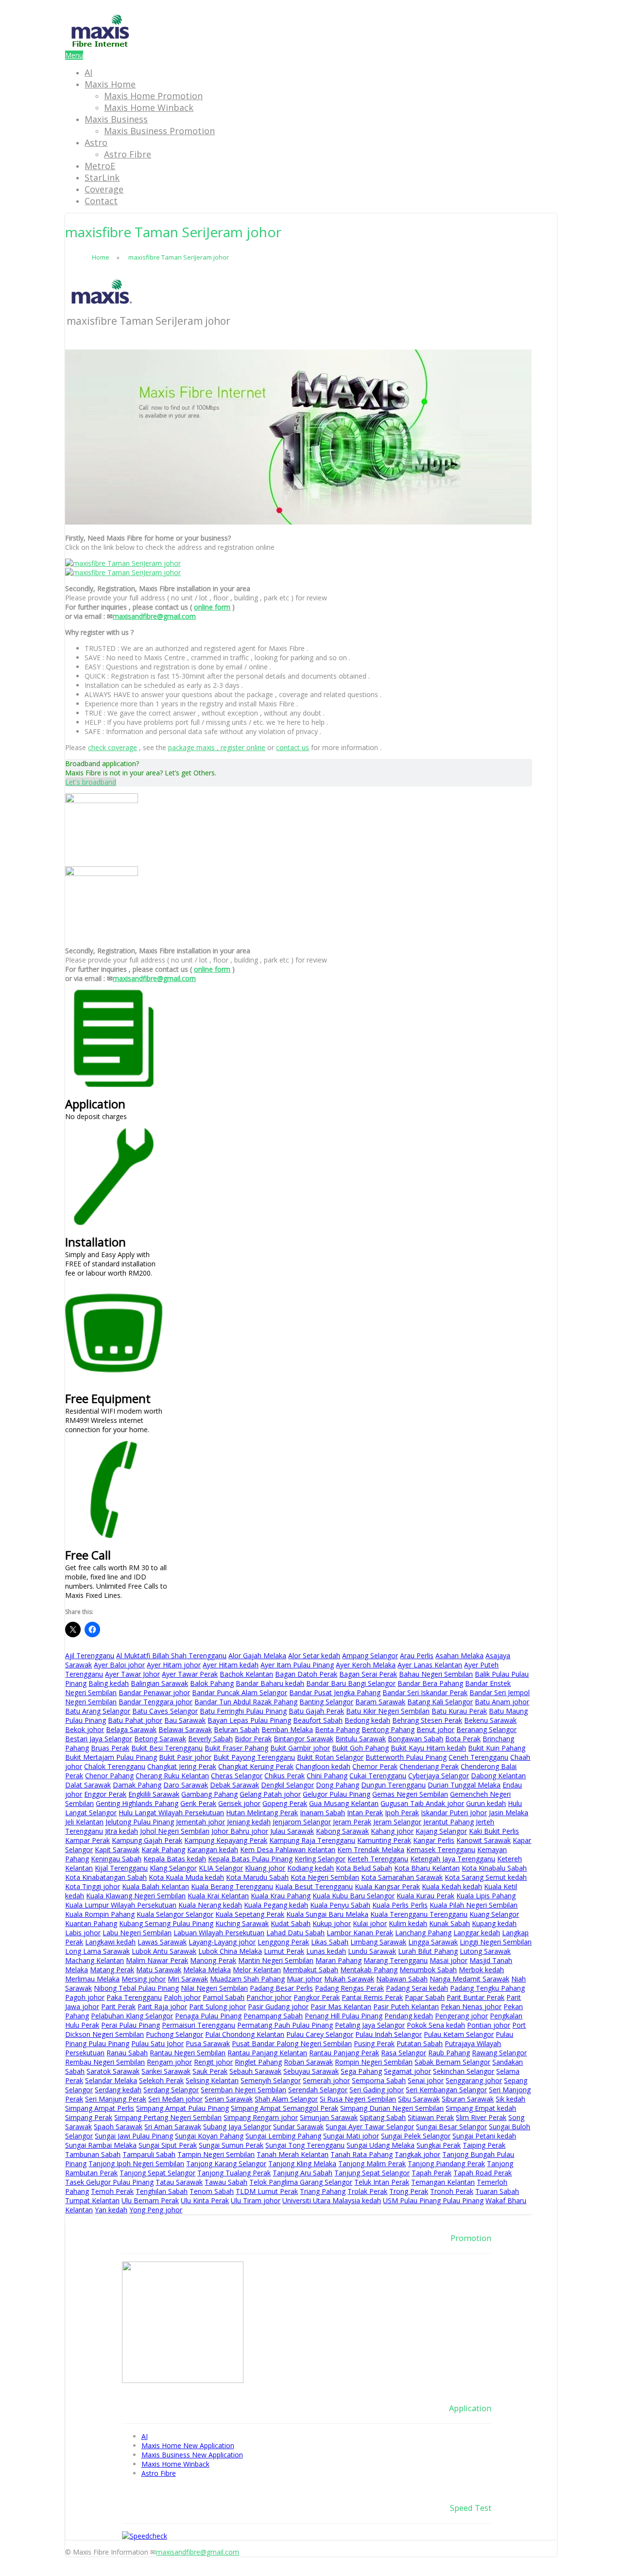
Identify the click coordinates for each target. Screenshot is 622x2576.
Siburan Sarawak (468, 2099)
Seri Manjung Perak (116, 2099)
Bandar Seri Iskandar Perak (425, 1692)
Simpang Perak (89, 2117)
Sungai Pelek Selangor (416, 2136)
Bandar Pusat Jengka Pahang (335, 1692)
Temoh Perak (112, 2191)
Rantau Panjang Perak (344, 2053)
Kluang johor (265, 1868)
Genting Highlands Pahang (137, 1803)
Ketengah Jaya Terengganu (453, 1859)
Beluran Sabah (237, 1729)
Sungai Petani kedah (484, 2136)
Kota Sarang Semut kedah (486, 1877)
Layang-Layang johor (222, 1942)
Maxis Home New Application (188, 2445)
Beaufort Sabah (318, 1720)
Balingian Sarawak (159, 1683)
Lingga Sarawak (433, 1942)
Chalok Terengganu (115, 1766)
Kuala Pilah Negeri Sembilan (474, 1905)
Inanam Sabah (322, 1813)
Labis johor (83, 1933)
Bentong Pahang (388, 1729)
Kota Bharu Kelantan (427, 1868)
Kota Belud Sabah (364, 1868)
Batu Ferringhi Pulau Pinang (243, 1711)
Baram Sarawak (380, 1702)
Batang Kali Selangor (440, 1702)
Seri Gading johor (377, 2090)
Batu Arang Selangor (98, 1711)
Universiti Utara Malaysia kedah (332, 2200)
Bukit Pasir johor (185, 1757)
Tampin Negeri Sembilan (216, 2154)
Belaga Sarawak (131, 1729)
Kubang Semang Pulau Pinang (166, 1923)
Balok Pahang (212, 1683)
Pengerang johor (461, 2016)
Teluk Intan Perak (382, 2182)
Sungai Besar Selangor (451, 2127)
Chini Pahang (327, 1776)
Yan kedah (111, 2210)
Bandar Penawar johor (154, 1692)
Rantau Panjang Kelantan (267, 2053)
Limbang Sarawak (378, 1942)
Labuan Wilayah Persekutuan (219, 1933)
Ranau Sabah (127, 2053)
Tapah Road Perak (483, 2173)
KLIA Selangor (221, 1868)
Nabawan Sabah (402, 1979)
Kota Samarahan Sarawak (402, 1877)
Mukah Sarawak (349, 1979)
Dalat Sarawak (88, 1785)
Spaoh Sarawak (118, 2127)
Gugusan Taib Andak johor (422, 1803)
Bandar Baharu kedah (270, 1683)
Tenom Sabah (212, 2191)
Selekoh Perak (161, 2080)
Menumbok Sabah (428, 1970)
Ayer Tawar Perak (190, 1674)
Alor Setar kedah (314, 1656)
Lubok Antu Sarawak (164, 1951)
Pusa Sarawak (208, 2043)
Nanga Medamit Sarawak (469, 1979)
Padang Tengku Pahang (487, 1988)
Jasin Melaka (509, 1813)
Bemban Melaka (287, 1729)
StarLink (102, 177)
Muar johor (304, 1979)
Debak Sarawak (234, 1785)
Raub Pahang (449, 2053)
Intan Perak (365, 1813)
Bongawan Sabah (415, 1739)
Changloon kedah (323, 1766)
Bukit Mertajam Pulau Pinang (111, 1757)
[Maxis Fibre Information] (100, 46)
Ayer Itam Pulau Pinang (297, 1665)
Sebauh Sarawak (255, 2071)
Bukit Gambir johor (300, 1748)
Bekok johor (85, 1729)
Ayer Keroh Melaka (366, 1665)
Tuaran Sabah (497, 2191)
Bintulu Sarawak (361, 1739)
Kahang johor (392, 1831)
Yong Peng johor (156, 2210)
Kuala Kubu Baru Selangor (354, 1896)
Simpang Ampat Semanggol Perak (285, 2108)
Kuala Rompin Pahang (100, 1914)
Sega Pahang (361, 2071)
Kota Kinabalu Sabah (494, 1868)
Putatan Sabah (420, 2043)
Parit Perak (118, 2006)
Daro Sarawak (186, 1785)
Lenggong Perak (283, 1942)
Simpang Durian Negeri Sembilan (392, 2108)
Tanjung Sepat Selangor (372, 2173)
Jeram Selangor (397, 1822)
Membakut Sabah (311, 1970)
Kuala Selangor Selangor (175, 1914)
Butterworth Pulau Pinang (406, 1757)
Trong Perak (409, 2191)
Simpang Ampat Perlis (100, 2108)
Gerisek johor (239, 1803)
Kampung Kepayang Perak (226, 1840)
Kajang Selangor (441, 1831)
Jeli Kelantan (84, 1822)
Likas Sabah (330, 1942)
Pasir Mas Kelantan (341, 2006)
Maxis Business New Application (192, 2455)
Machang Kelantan (95, 1960)
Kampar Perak (87, 1840)
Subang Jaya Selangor (237, 2127)
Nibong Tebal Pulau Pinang (136, 1988)
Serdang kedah (118, 2090)
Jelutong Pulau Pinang (140, 1822)
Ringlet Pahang (258, 2062)
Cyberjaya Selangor (439, 1776)
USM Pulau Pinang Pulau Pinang (433, 2200)
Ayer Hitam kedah (231, 1665)
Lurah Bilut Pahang (428, 1951)
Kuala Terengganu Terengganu (419, 1914)
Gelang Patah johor (270, 1794)
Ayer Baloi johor (119, 1665)
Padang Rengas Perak (349, 1988)
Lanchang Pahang (423, 1933)
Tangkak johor (417, 2154)
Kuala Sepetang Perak (250, 1914)
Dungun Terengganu (393, 1785)
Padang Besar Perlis (281, 1988)
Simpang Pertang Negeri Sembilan (168, 2117)
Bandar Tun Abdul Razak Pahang (246, 1702)
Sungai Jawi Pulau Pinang (134, 2136)
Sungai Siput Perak (168, 2145)
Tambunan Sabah (93, 2154)
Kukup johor (332, 1923)
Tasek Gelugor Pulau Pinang (109, 2182)
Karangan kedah (213, 1849)
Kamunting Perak (384, 1840)
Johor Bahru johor (240, 1831)
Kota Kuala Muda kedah (186, 1877)
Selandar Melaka (111, 2080)
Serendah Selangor (318, 2090)
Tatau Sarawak (179, 2182)
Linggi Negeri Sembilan (496, 1942)
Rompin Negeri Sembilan (374, 2062)
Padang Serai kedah (417, 1988)
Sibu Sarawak (419, 2099)
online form (212, 607)
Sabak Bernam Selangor (452, 2062)
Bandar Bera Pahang (430, 1683)
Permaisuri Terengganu (199, 2025)
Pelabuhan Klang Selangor (132, 2016)
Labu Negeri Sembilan (137, 1933)
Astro (96, 142)
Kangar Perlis (434, 1840)
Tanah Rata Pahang (362, 2154)
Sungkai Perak (439, 2145)
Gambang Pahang (209, 1794)
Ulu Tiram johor (256, 2200)
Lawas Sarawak (162, 1942)
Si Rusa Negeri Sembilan (358, 2099)
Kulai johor (370, 1923)
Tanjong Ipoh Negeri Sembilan (136, 2164)
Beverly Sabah (210, 1739)
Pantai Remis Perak (372, 1997)
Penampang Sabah (273, 2016)
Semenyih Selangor (271, 2080)
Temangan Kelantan (443, 2182)
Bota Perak (463, 1739)
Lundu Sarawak (372, 1951)
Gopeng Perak (285, 1803)
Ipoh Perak (402, 1813)
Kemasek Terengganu (441, 1849)
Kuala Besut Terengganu (314, 1886)
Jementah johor (200, 1822)
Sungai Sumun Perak (231, 2145)
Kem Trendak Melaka (371, 1849)
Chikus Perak (285, 1776)
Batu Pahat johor (135, 1720)
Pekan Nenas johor (471, 2006)
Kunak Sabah (449, 1923)
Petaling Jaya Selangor (370, 2025)
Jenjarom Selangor (302, 1822)
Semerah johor (326, 2080)
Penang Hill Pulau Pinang (344, 2016)
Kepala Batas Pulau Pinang (250, 1859)
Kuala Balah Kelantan (155, 1886)
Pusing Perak (374, 2043)
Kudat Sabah (291, 1923)
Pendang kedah (409, 2016)
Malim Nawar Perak (157, 1960)
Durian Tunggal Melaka (464, 1785)
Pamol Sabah (224, 1997)
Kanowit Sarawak (484, 1840)
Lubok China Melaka (230, 1951)
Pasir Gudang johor (278, 2006)
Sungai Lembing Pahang (283, 2136)
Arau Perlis (417, 1656)
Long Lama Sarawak (97, 1951)
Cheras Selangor (237, 1776)
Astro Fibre (128, 154)
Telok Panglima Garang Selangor (301, 2182)
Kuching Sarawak (242, 1923)
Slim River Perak (481, 2117)
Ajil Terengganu (90, 1656)
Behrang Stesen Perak (427, 1720)
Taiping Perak (484, 2145)
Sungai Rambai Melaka (101, 2145)
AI (88, 72)
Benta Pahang (337, 1729)
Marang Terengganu (396, 1960)
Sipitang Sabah (383, 2117)
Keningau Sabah (116, 1859)
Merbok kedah (481, 1970)
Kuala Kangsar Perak (387, 1886)
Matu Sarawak (159, 1970)
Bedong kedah (367, 1720)
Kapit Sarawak (117, 1849)
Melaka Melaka (207, 1970)
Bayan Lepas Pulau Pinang (249, 1720)
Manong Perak (213, 1960)
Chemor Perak (375, 1766)
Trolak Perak (367, 2191)
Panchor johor (269, 1997)
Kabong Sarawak (342, 1831)
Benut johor (435, 1729)
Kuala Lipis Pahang (486, 1896)
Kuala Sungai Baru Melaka (327, 1914)
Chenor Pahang (109, 1776)
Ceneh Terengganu (478, 1757)
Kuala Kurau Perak (425, 1896)
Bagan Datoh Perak (306, 1674)
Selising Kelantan (212, 2080)
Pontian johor (489, 2025)
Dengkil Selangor (287, 1785)
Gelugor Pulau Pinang (337, 1794)
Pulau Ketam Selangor (459, 2034)
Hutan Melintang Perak (262, 1813)
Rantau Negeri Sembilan (188, 2053)
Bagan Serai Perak (368, 1674)
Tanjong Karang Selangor (226, 2164)
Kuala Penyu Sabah (340, 1905)
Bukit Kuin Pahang (497, 1748)
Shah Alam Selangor (286, 2099)
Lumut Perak (284, 1951)
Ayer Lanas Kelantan (430, 1665)
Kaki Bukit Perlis (494, 1831)
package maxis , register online (217, 747)
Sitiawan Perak (431, 2117)
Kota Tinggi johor (93, 1886)
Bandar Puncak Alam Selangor (240, 1692)
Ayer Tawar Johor (132, 1674)
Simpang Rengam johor (261, 2117)
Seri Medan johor (175, 2099)
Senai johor (426, 2080)
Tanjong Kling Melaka (302, 2164)
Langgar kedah (477, 1933)
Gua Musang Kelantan (344, 1803)
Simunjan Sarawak (329, 2117)
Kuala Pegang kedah (276, 1905)
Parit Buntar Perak (475, 1997)
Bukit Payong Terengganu (254, 1757)
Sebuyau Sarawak (311, 2071)
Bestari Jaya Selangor (99, 1739)
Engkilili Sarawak (154, 1794)
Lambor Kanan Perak (360, 1933)
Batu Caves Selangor (165, 1711)
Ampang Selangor (370, 1656)
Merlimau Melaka (92, 1979)
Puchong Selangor (174, 2034)
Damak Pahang (137, 1785)
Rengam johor (169, 2062)
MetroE (100, 166)
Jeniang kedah (249, 1822)
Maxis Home (110, 84)
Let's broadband (91, 782)
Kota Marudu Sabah (257, 1877)
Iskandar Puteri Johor (454, 1813)
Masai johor (449, 1960)
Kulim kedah (408, 1923)
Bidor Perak (253, 1739)
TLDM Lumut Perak (267, 2191)
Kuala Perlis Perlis (400, 1905)
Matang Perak (112, 1970)
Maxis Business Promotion (159, 131)
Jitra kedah (121, 1831)
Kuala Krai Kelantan (218, 1896)
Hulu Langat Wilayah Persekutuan (171, 1813)
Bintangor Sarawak (303, 1739)
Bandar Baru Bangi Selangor (351, 1683)
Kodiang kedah (311, 1868)
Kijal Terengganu (121, 1868)
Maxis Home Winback (149, 107)
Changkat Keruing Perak (256, 1766)
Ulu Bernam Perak (150, 2200)
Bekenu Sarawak (490, 1720)
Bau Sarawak (185, 1720)
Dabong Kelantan (498, 1776)
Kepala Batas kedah (175, 1859)
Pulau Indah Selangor (389, 2034)
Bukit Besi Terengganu (167, 1748)
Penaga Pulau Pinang (208, 2016)
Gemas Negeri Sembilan (410, 1794)
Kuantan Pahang (91, 1923)
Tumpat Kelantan (92, 2200)
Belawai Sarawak (185, 1729)
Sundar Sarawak (298, 2127)
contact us (293, 747)
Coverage (104, 189)
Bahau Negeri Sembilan (436, 1674)
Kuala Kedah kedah (452, 1886)
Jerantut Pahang (449, 1822)
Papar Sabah (425, 1997)
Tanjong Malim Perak (372, 2164)
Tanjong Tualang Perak (234, 2173)
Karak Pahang (163, 1849)
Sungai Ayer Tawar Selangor (370, 2127)
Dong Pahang (337, 1785)
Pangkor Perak (317, 1997)
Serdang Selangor (171, 2090)
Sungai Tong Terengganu (305, 2145)
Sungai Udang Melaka (380, 2145)
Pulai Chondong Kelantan (245, 2034)
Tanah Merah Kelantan (293, 2154)
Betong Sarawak (160, 1739)
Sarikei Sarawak (166, 2071)
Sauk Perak (210, 2071)
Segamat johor (407, 2071)
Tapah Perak (432, 2173)
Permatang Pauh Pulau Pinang (285, 2025)
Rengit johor (213, 2062)
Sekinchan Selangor (464, 2071)
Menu (74, 55)
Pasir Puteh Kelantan (406, 2006)
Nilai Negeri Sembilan (214, 1988)
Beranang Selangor (486, 1729)
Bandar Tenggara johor (155, 1702)
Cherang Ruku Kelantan (172, 1776)
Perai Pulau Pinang (130, 2025)
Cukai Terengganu (378, 1776)
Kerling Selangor (320, 1859)
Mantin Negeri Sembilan (276, 1960)
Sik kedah (510, 2099)
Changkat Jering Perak (182, 1766)
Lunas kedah (326, 1951)
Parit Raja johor (162, 2006)
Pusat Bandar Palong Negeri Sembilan (292, 2043)
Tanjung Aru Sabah (302, 2173)
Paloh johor (182, 1997)
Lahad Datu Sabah (295, 1933)
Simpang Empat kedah (481, 2108)
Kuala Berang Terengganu (232, 1886)
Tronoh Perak (452, 2191)
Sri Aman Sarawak (173, 2127)
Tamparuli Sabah (149, 2154)
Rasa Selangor (404, 2053)
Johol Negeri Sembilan (175, 1831)
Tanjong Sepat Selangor (157, 2173)
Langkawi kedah (110, 1942)
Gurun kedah (486, 1803)
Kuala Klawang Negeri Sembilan (136, 1896)
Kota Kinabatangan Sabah (106, 1877)
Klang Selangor (173, 1868)
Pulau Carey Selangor (320, 2034)
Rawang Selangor (499, 2053)
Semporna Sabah (379, 2080)
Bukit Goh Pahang (360, 1748)
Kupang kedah (494, 1923)
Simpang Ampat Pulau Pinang (182, 2108)
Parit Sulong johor (217, 2006)
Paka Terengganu (134, 1997)
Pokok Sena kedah (436, 2025)
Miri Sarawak (188, 1979)
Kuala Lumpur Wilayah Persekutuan (121, 1905)
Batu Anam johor (502, 1702)
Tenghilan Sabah (162, 2191)
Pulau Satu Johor (157, 2043)
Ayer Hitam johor (174, 1665)
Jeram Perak (352, 1822)
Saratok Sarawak (113, 2071)
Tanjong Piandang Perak (446, 2164)
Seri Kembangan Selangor (446, 2090)
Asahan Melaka (459, 1656)
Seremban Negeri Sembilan (243, 2090)
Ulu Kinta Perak (205, 2200)
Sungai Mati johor (351, 2136)
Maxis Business (116, 119)
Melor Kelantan (257, 1970)
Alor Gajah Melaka (257, 1656)
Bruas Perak (110, 1748)
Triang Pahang (323, 2191)
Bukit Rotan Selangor (330, 1757)
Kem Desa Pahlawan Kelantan (288, 1849)
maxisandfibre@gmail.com (154, 616)
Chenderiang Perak (429, 1766)
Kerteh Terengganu (378, 1859)
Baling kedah (109, 1683)
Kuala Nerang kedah (210, 1905)
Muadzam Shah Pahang (247, 1979)
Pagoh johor (85, 1997)
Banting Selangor (326, 1702)
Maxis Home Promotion (153, 96)
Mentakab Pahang (369, 1970)
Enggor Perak (105, 1794)
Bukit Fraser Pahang (236, 1748)
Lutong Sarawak (485, 1951)
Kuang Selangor (494, 1914)
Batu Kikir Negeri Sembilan (388, 1711)
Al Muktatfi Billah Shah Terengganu (171, 1656)
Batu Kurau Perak (459, 1711)
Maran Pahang (338, 1960)
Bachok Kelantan (246, 1674)
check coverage (112, 747)
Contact (101, 201)
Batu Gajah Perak (316, 1711)
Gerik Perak (198, 1803)
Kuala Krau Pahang (281, 1896)
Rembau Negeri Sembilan (105, 2062)
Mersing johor (144, 1979)
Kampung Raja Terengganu (312, 1840)
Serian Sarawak (229, 2099)
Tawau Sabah (226, 2182)
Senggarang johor (474, 2080)
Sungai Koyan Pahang (209, 2136)
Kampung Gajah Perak (147, 1840)
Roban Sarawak (308, 2062)
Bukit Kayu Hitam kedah (428, 1748)
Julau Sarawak (292, 1831)
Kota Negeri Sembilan (325, 1877)
